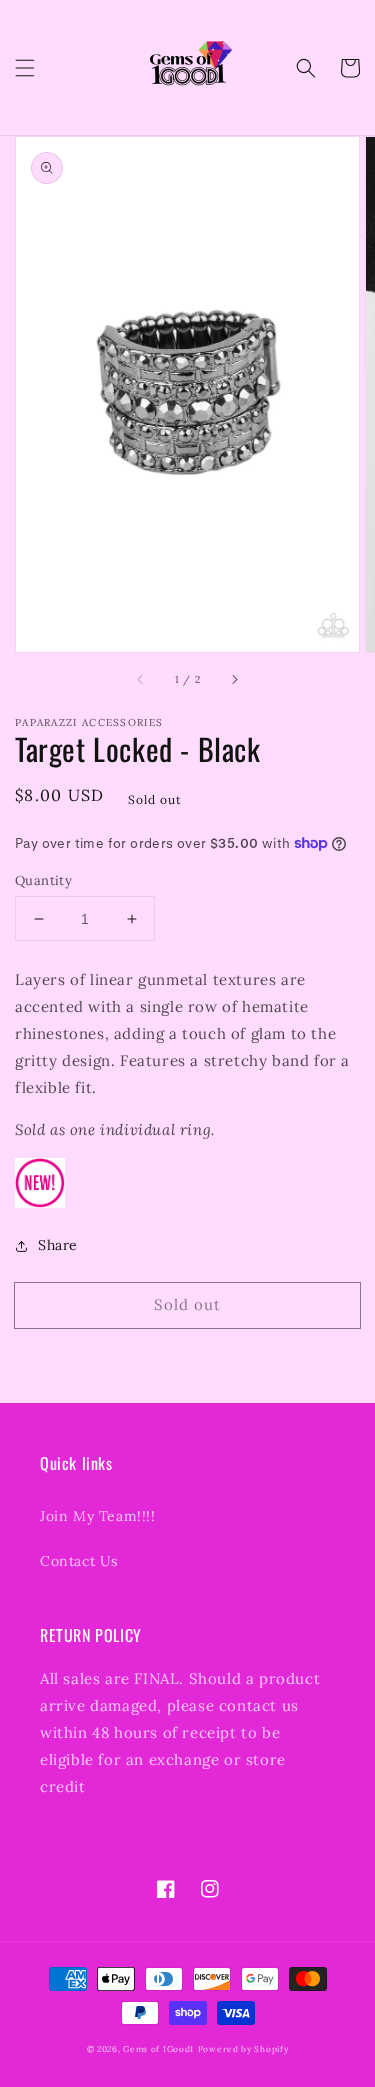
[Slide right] (234, 680)
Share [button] (58, 1245)
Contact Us (79, 1561)
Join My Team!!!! (98, 1516)
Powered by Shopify (243, 2049)
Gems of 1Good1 (158, 2049)
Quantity (43, 880)
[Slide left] (141, 680)
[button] (25, 68)
